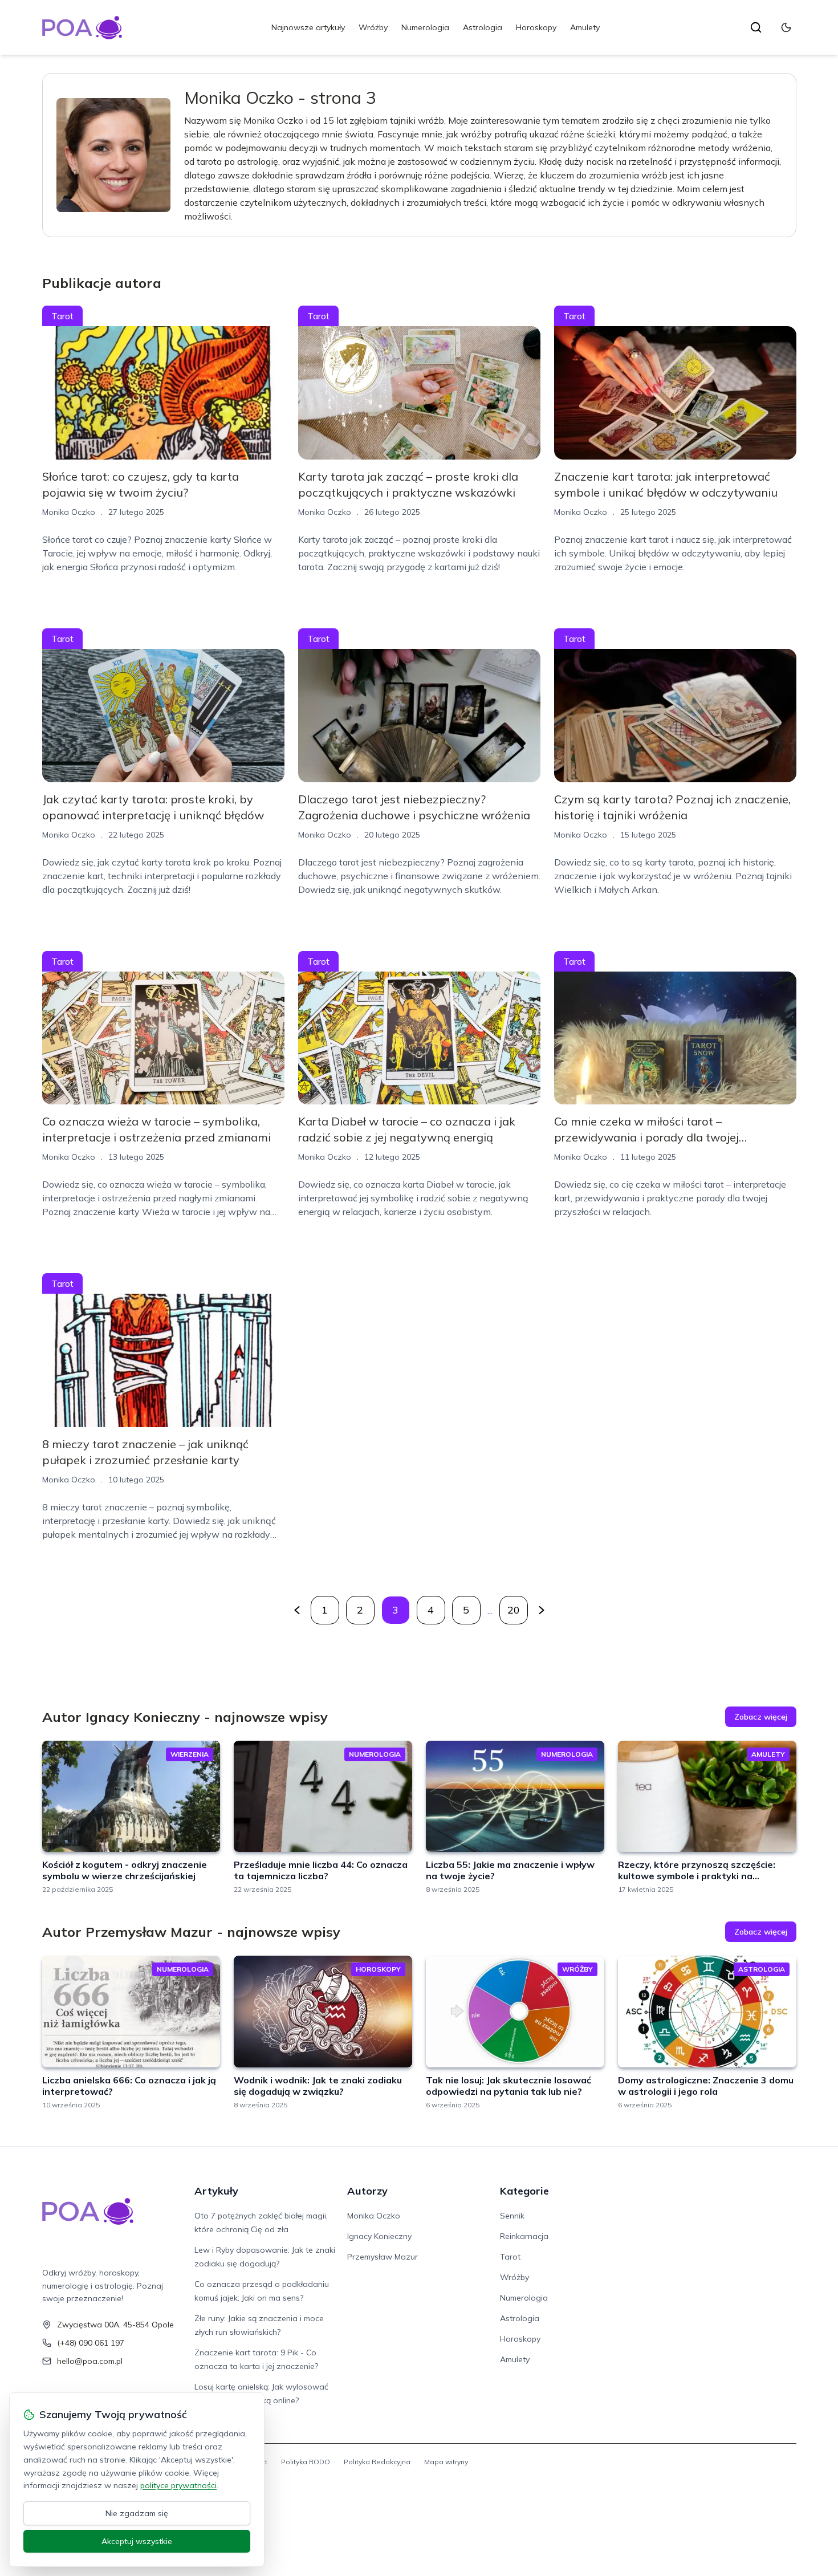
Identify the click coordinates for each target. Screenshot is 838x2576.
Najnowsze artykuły (308, 27)
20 (514, 1610)
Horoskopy (536, 27)
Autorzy (367, 2191)
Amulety (585, 27)
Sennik (512, 2216)
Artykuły (216, 2191)
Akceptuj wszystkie (137, 2541)
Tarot (62, 316)
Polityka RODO (306, 2462)
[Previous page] (297, 1610)
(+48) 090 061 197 (91, 2343)
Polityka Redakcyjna (377, 2462)
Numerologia (425, 27)
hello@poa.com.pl (90, 2361)
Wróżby (373, 27)
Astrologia (483, 27)
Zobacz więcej (761, 1717)
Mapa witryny (446, 2462)
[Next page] (542, 1610)
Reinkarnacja (524, 2236)
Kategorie (524, 2191)
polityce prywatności (178, 2485)
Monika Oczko (374, 2216)
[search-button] (756, 27)
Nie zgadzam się (137, 2513)
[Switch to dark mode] (786, 27)
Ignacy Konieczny (379, 2236)
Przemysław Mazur (383, 2257)
